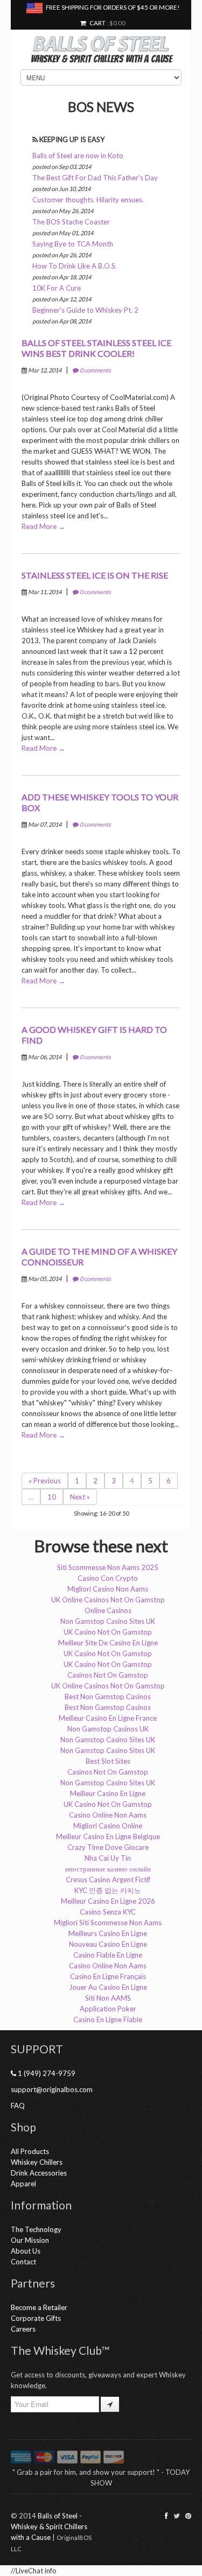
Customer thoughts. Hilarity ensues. (88, 200)
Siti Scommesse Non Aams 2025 (108, 1567)
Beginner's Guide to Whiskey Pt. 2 (85, 310)
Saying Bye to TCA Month (73, 244)
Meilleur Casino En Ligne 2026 (108, 1901)
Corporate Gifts (36, 2318)
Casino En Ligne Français (108, 1976)
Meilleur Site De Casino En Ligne (108, 1643)
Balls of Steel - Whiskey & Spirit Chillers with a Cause (49, 2526)
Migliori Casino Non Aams (108, 1589)
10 (52, 1497)
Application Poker (108, 2009)
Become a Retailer (39, 2307)
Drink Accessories (39, 2173)
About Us (26, 2251)
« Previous (45, 1481)
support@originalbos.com (52, 2089)
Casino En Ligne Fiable (108, 2019)
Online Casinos (108, 1610)
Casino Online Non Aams (108, 1815)
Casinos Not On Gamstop (108, 1675)
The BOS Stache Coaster (71, 222)
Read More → (43, 526)
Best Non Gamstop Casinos (108, 1697)
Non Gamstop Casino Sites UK (108, 1621)
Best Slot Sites (108, 1761)
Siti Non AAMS (108, 1998)
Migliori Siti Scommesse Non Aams (108, 1923)
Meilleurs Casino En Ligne (108, 1933)
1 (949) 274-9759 (46, 2073)
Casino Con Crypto (108, 1578)
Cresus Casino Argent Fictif (108, 1880)
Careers (23, 2329)
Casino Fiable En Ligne (108, 1955)
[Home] (101, 44)
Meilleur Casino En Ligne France (108, 1718)
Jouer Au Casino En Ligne (108, 1987)
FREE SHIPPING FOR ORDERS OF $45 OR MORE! (111, 7)
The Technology (36, 2229)
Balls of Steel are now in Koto (78, 156)
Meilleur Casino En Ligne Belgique (108, 1836)
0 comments (95, 370)
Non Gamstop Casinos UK (108, 1729)
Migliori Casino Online (108, 1826)
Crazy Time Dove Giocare (108, 1847)
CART (96, 23)
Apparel (23, 2184)
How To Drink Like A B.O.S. (75, 266)
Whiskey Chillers (37, 2162)
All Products (30, 2151)
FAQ (18, 2106)
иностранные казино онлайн (108, 1869)
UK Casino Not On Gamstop (108, 1632)
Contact (23, 2262)
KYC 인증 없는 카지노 (108, 1890)
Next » (80, 1497)
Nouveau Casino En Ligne (108, 1944)
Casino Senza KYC (108, 1912)
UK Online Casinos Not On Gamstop (108, 1600)
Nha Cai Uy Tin (108, 1858)
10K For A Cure (57, 288)
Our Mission (30, 2240)
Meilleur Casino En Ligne (108, 1793)
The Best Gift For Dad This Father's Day (95, 178)
